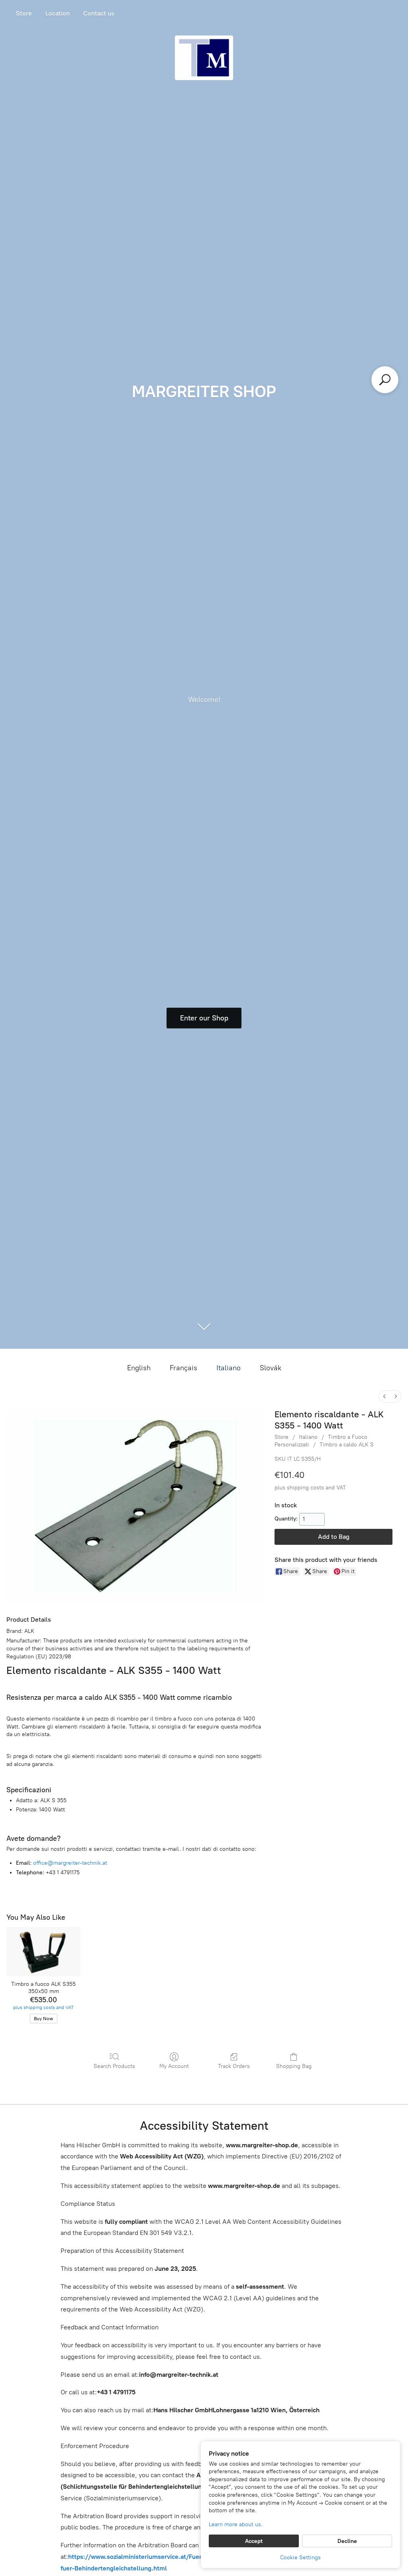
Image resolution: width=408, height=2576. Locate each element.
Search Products (114, 2066)
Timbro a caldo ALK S (347, 1445)
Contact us (99, 13)
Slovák (271, 1368)
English (139, 1368)
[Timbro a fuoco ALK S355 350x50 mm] (43, 1952)
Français (183, 1368)
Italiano (229, 1368)
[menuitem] (384, 1396)
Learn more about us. (236, 2524)
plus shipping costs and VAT (310, 1488)
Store (24, 13)
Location (58, 13)
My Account (174, 2066)
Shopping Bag (294, 2066)
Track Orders (234, 2066)
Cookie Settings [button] (300, 2557)
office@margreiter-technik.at (70, 1863)
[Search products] (385, 380)
